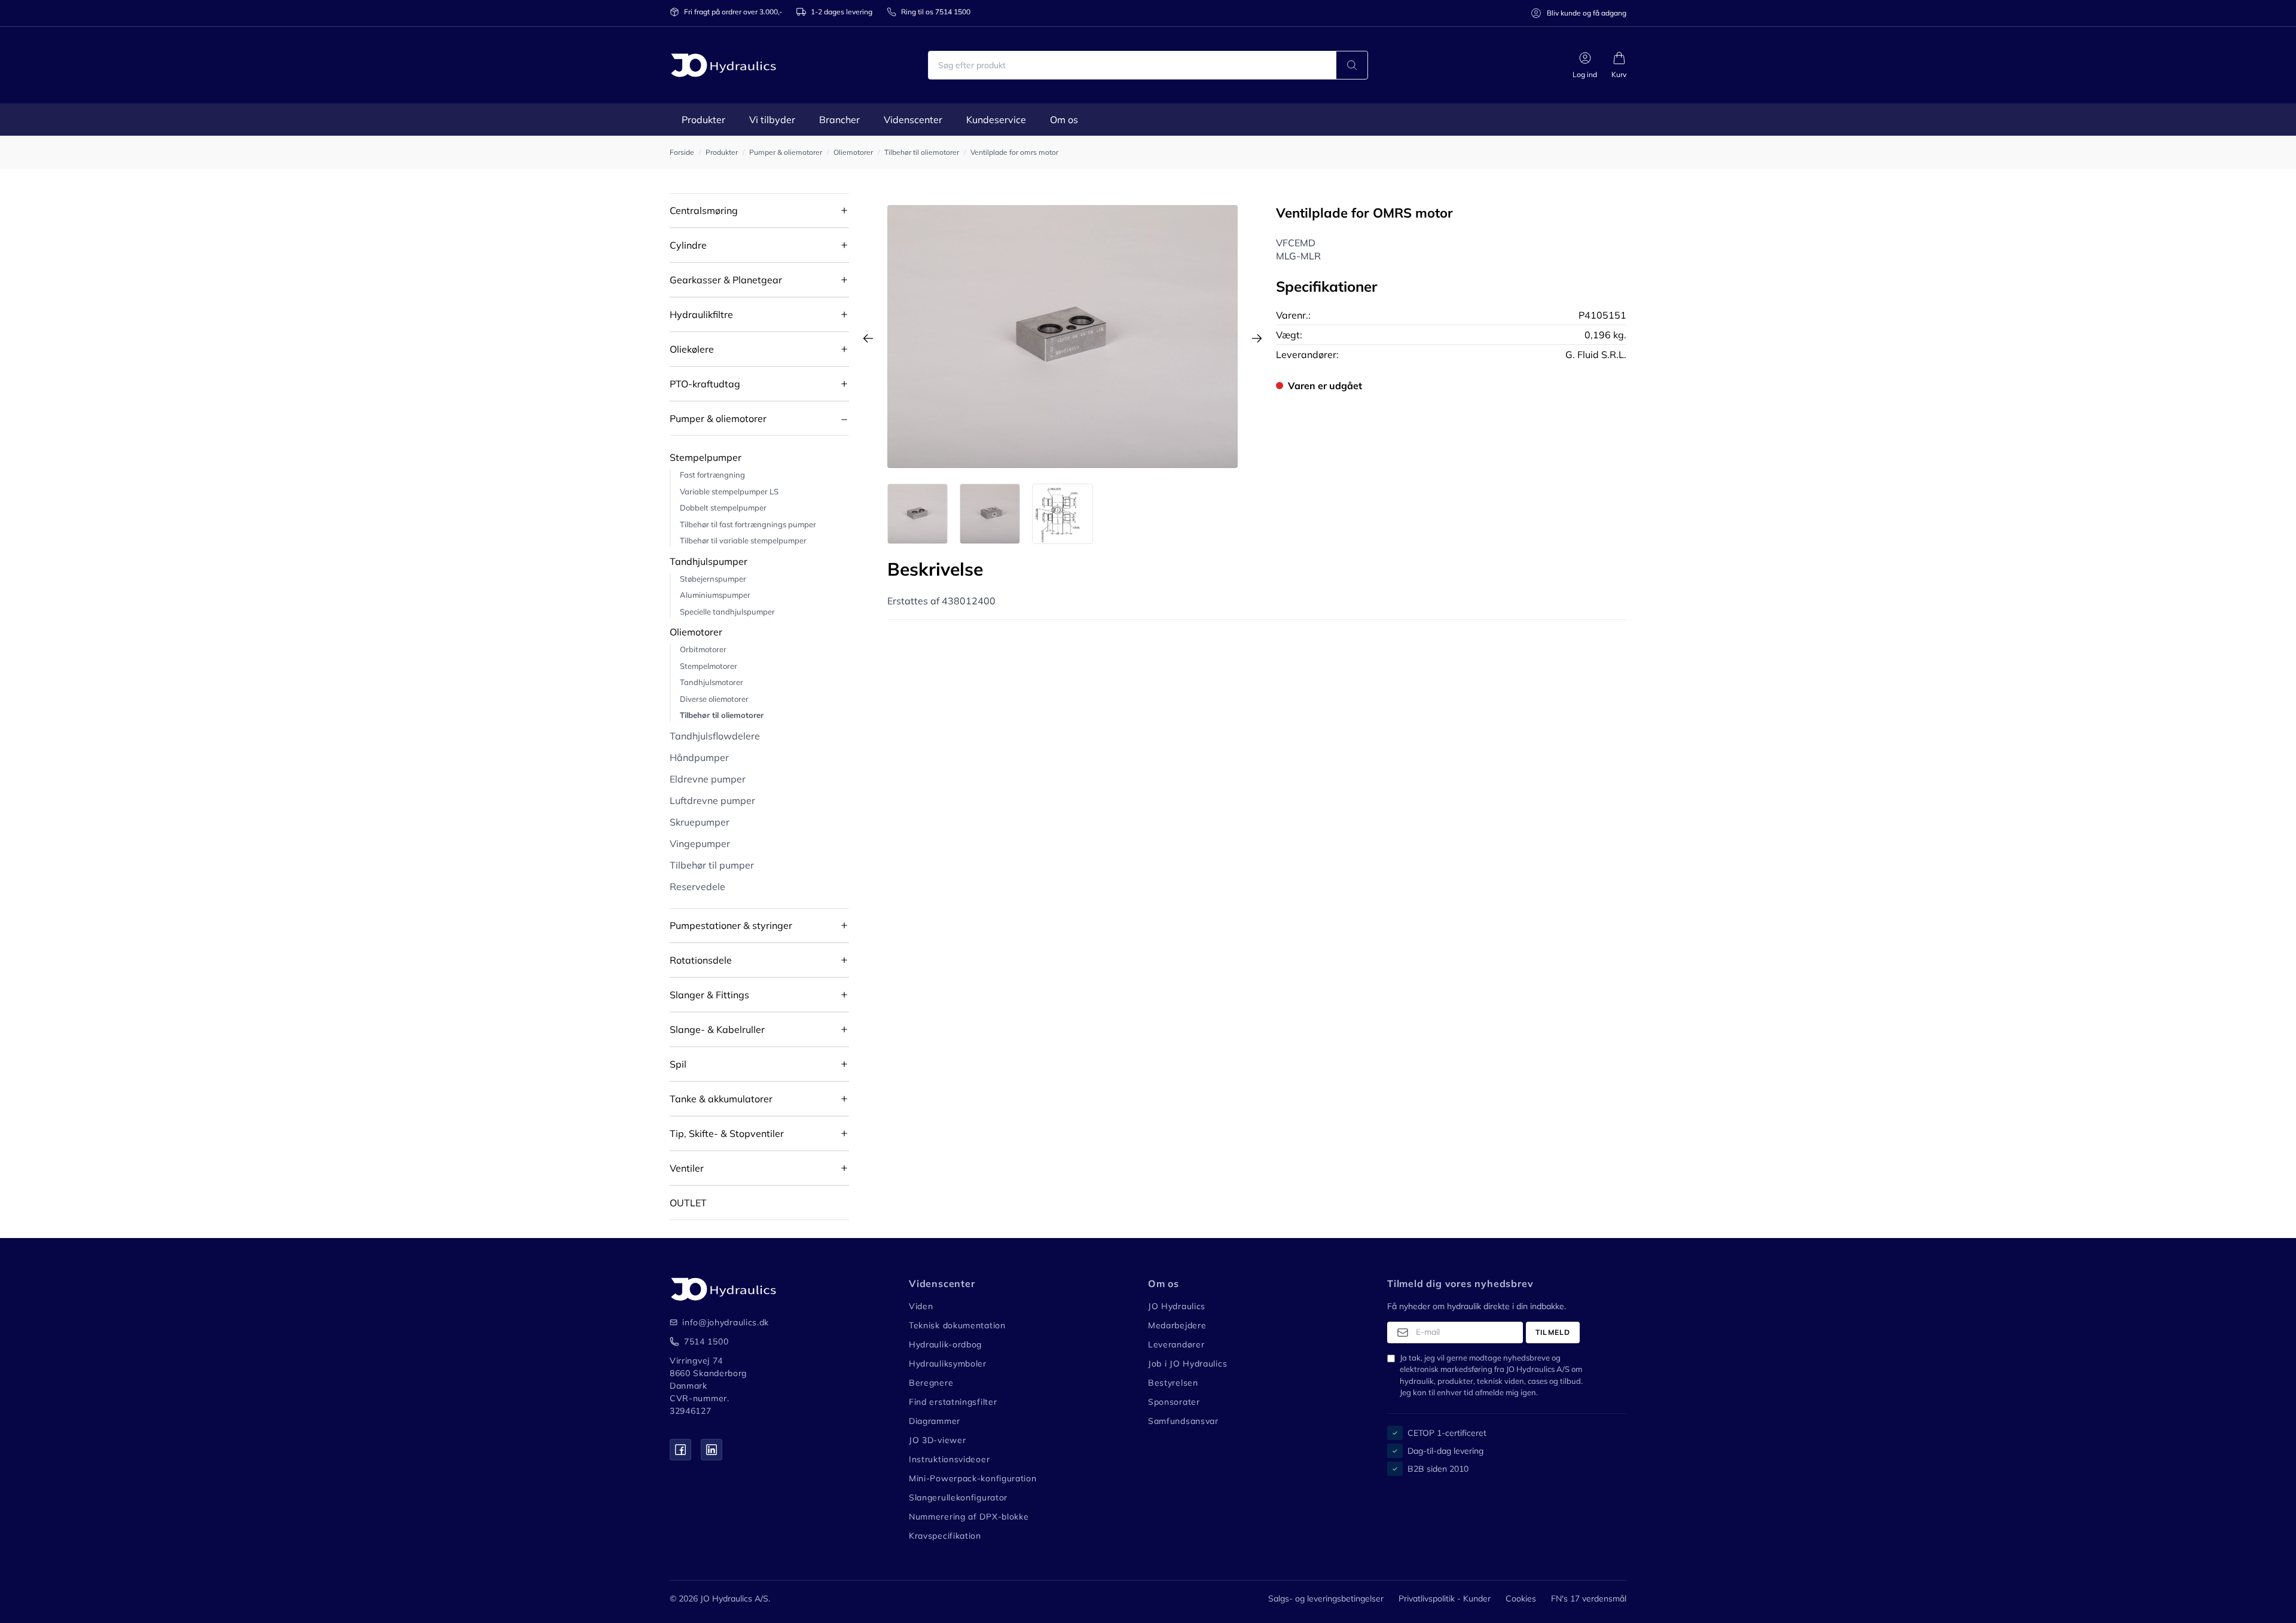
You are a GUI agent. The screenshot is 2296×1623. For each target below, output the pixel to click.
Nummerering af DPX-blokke (969, 1517)
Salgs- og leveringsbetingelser (1326, 1598)
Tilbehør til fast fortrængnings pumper (748, 524)
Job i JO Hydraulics (1187, 1364)
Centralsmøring (704, 210)
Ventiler (687, 1168)
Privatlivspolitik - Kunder (1445, 1598)
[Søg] (1352, 65)
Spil (678, 1064)
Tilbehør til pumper (712, 865)
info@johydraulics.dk (718, 1322)
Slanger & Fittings (709, 995)
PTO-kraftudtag (705, 384)
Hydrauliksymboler (948, 1364)
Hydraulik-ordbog (945, 1344)
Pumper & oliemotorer (718, 418)
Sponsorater (1174, 1402)
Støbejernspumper (713, 579)
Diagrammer (935, 1421)
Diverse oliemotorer (714, 699)
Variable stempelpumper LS (729, 491)
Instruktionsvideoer (949, 1459)
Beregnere (931, 1383)
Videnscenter (913, 120)
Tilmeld (1553, 1332)
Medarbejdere (1177, 1325)
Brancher (839, 120)
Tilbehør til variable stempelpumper (743, 540)
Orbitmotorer (703, 649)
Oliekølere (692, 349)
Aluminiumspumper (715, 595)
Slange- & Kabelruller (717, 1029)
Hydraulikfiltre (701, 314)
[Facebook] (680, 1450)
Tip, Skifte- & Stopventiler (727, 1133)
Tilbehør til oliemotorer (722, 715)
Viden (921, 1306)
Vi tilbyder (772, 120)
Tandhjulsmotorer (712, 682)
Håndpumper (699, 757)
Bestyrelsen (1173, 1383)
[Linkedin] (712, 1450)
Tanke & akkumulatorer (721, 1099)
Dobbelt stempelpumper (723, 508)
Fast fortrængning (712, 475)
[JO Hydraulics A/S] (723, 65)
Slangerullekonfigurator (958, 1497)
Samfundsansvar (1183, 1421)
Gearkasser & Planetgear (726, 280)
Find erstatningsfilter (953, 1402)
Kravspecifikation (945, 1536)
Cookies (1521, 1598)
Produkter (703, 120)
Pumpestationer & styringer (731, 925)
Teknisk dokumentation (957, 1325)
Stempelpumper (706, 457)
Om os (1064, 120)
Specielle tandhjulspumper (727, 612)
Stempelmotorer (709, 666)
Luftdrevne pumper (712, 800)
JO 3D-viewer (937, 1440)
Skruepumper (700, 822)
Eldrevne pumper (708, 779)
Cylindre (688, 245)
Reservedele (697, 887)
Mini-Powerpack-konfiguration (973, 1478)
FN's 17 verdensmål (1589, 1598)
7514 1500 (706, 1341)
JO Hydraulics (1177, 1306)
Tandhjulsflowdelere (715, 736)
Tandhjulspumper (709, 561)
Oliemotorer (696, 632)
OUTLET (688, 1203)
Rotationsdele (701, 960)
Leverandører (1176, 1344)
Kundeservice (996, 120)
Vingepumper (700, 843)
